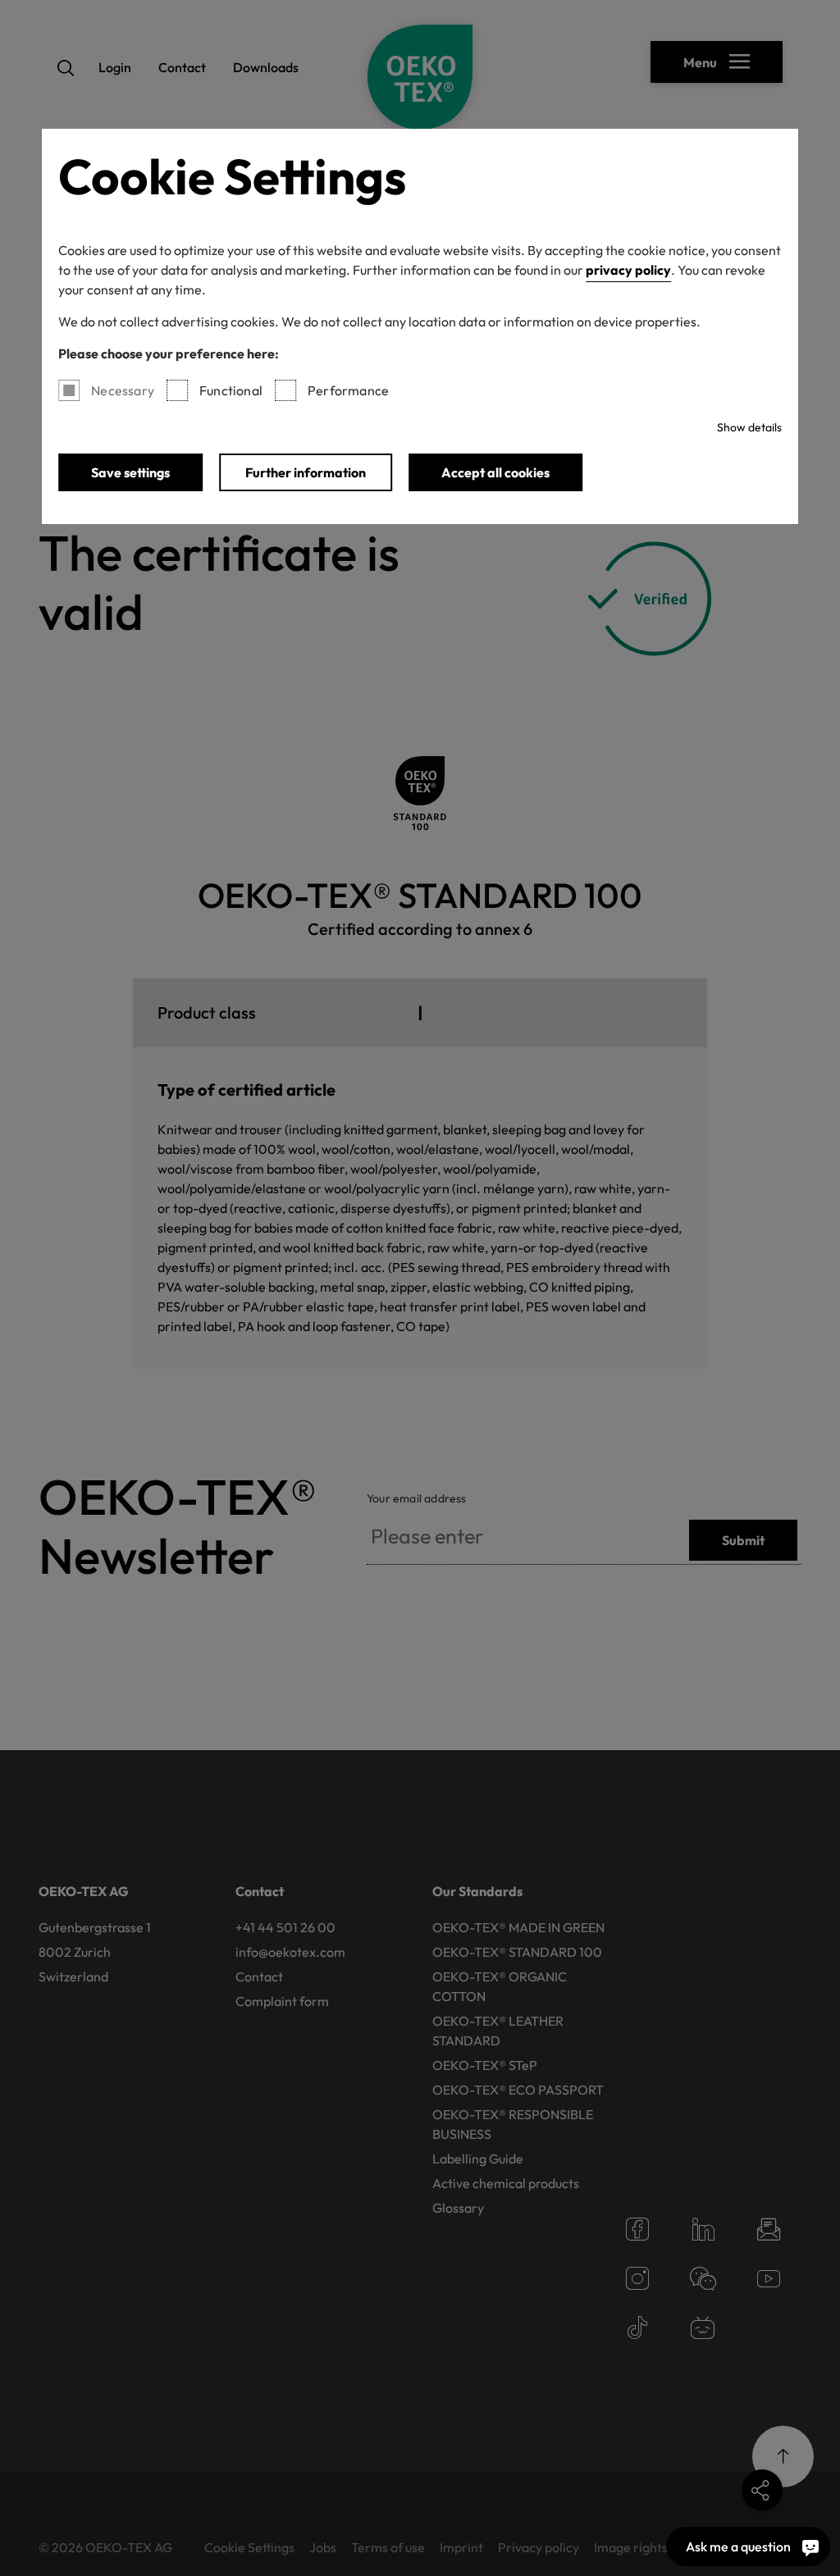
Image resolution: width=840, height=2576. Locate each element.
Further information (306, 472)
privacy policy (628, 270)
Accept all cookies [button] (495, 472)
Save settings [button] (130, 472)
